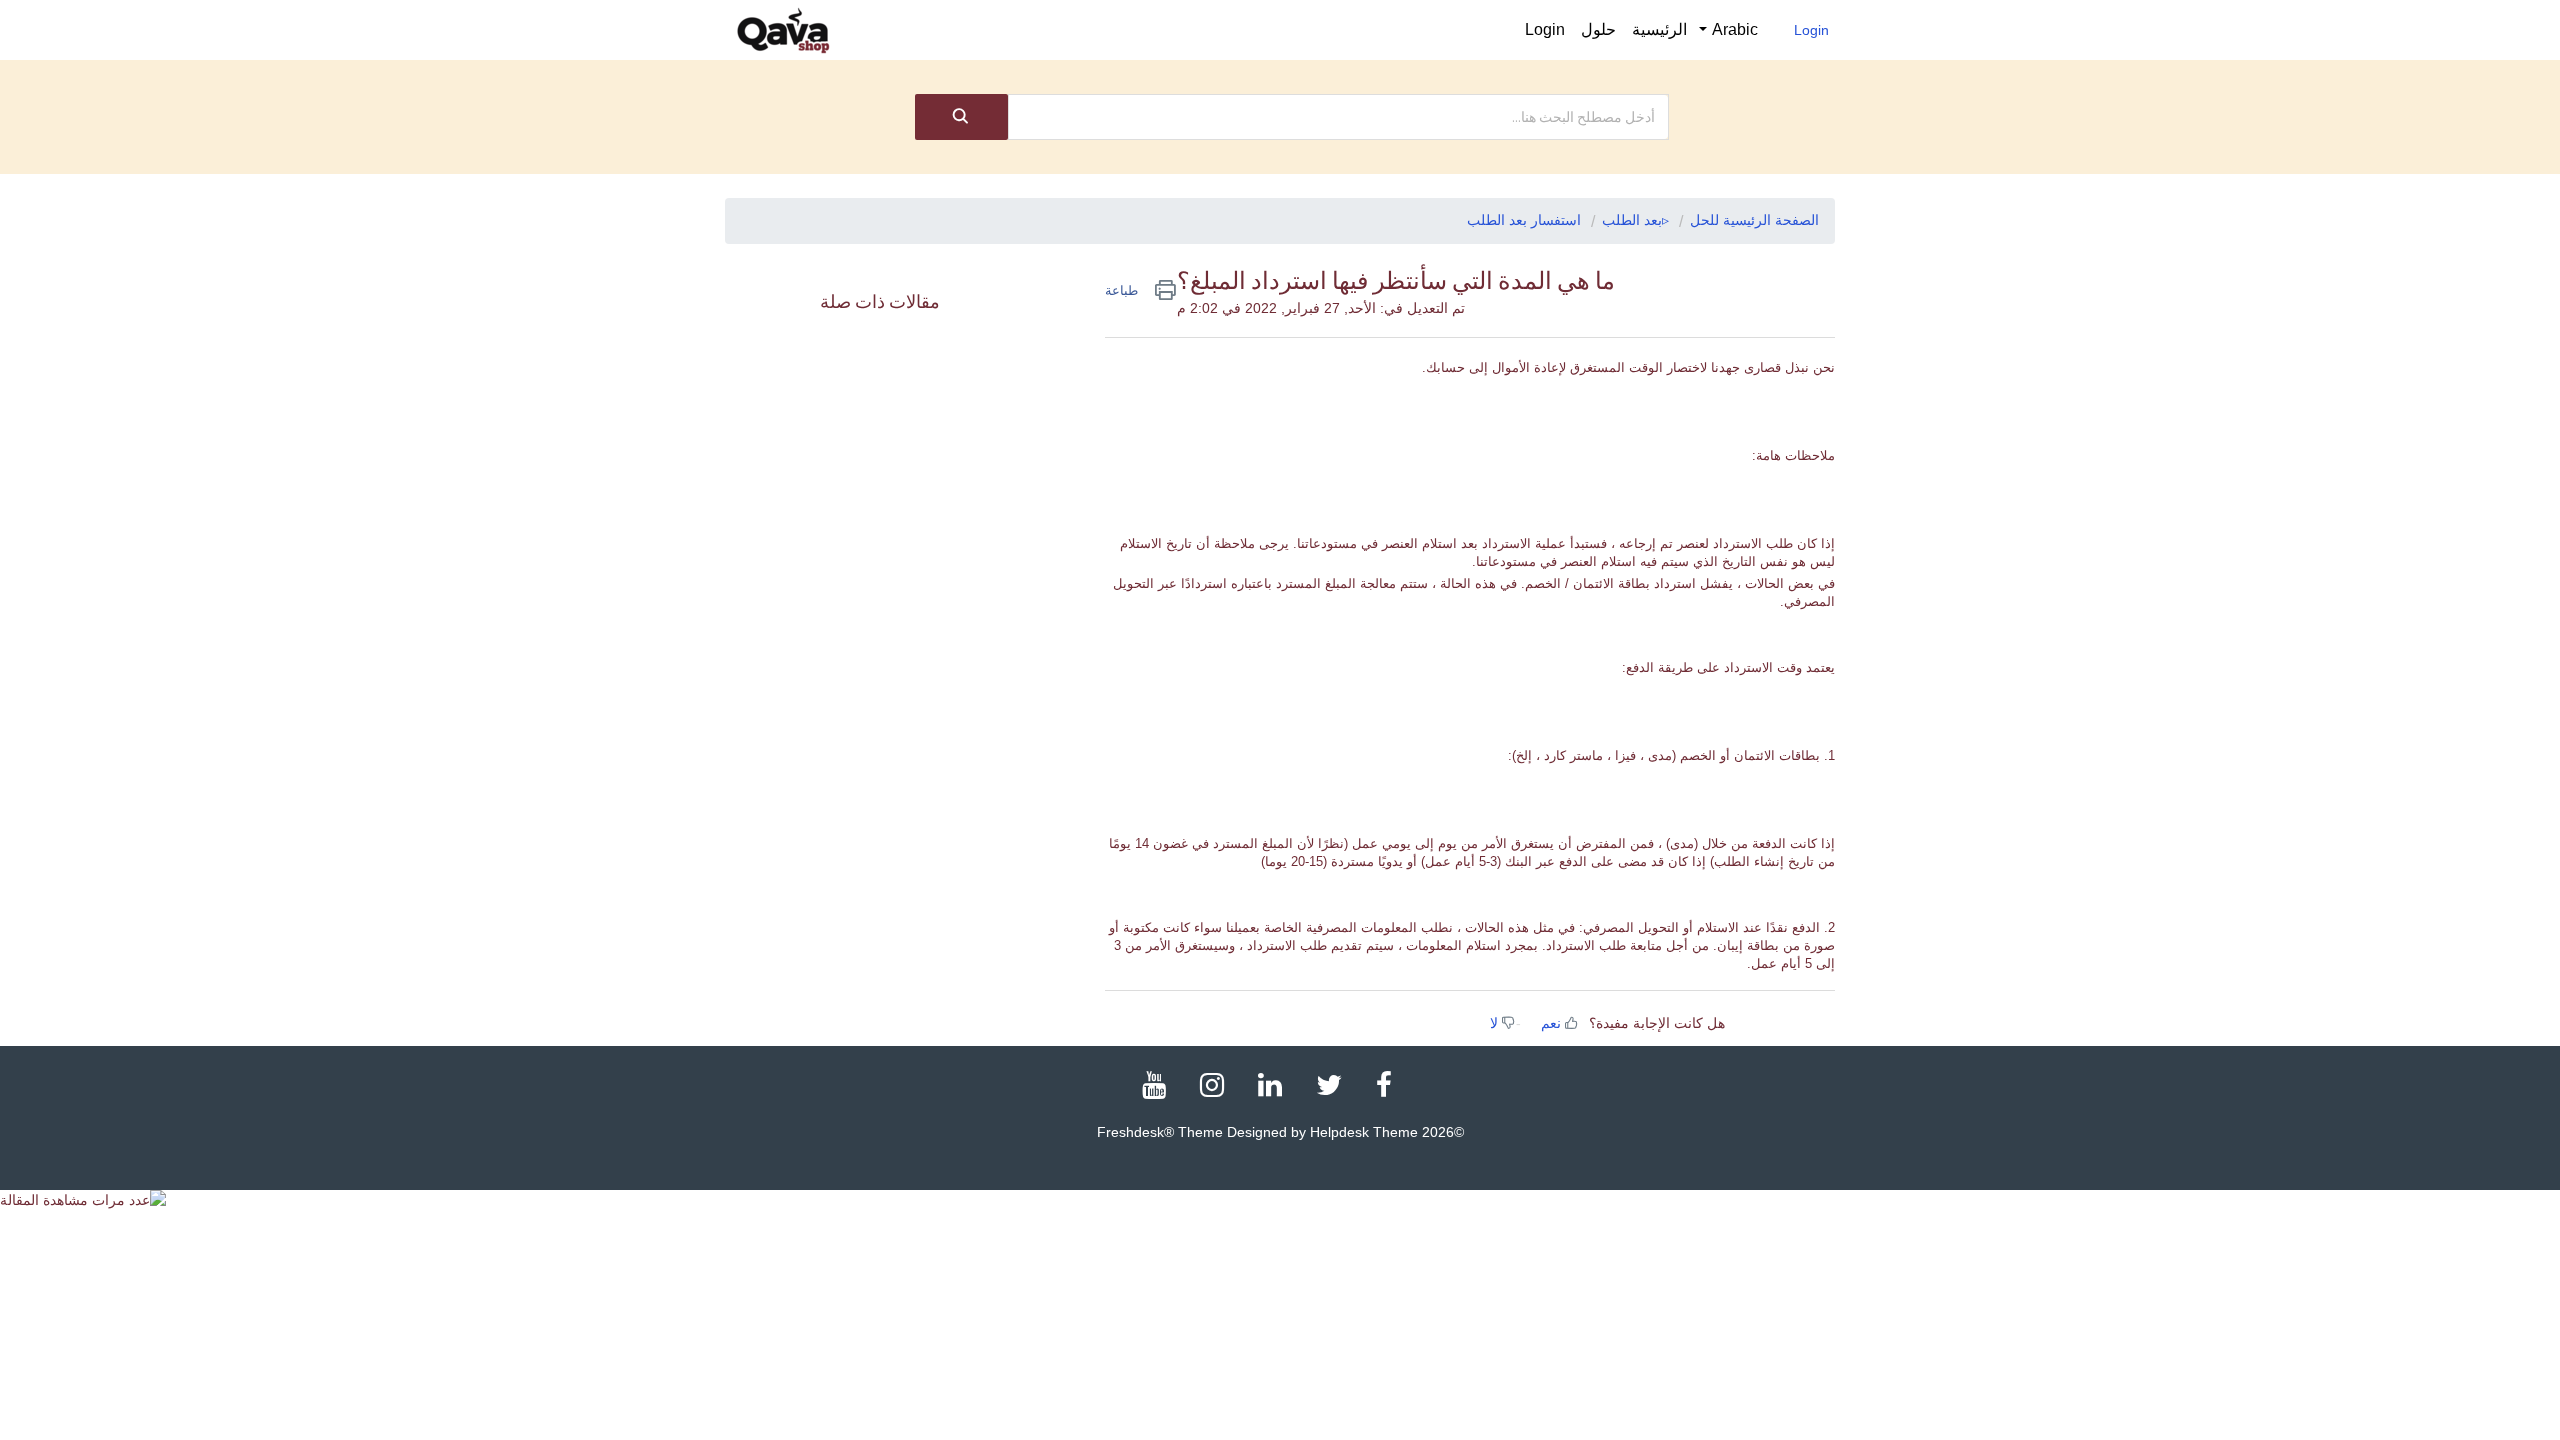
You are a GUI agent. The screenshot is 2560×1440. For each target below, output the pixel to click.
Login (1811, 30)
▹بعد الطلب (1635, 220)
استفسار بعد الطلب (1524, 220)
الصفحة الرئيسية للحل (1754, 220)
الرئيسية (1659, 29)
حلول (1598, 29)
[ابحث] (961, 117)
